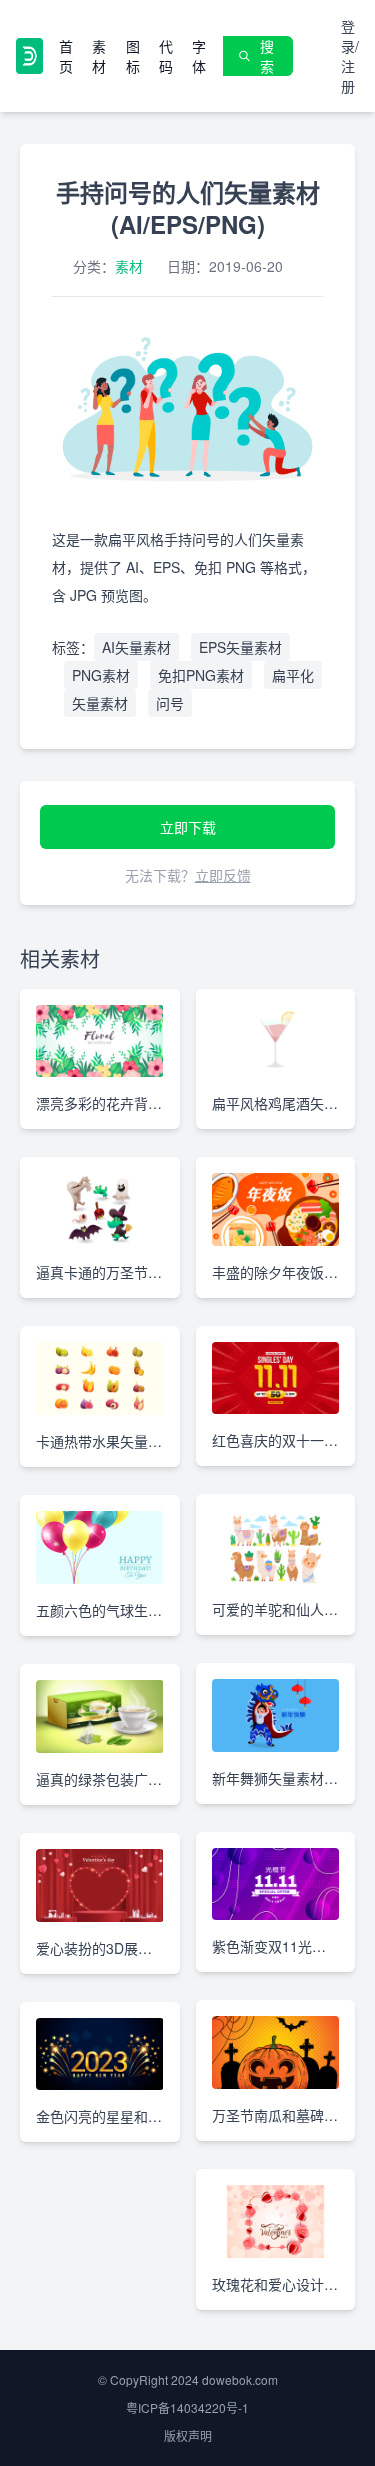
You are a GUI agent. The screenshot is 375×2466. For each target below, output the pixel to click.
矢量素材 (100, 703)
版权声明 (188, 2435)
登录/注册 (350, 56)
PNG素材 (101, 675)
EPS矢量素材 (240, 647)
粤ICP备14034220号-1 (187, 2407)
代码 (166, 56)
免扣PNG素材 (201, 675)
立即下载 (188, 827)
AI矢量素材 (136, 647)
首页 (66, 56)
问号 (170, 703)
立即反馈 (223, 875)
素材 (99, 56)
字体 (199, 56)
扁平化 (293, 675)
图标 (133, 56)
